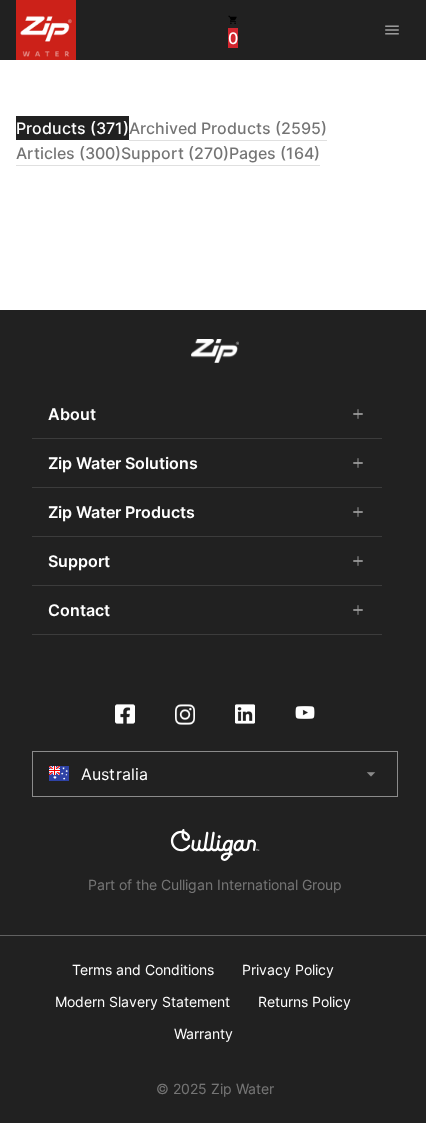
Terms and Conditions (143, 970)
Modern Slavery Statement (142, 1002)
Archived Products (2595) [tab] (228, 128)
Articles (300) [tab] (68, 153)
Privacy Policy (288, 970)
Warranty (203, 1034)
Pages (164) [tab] (274, 153)
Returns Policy (304, 1002)
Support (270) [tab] (175, 153)
